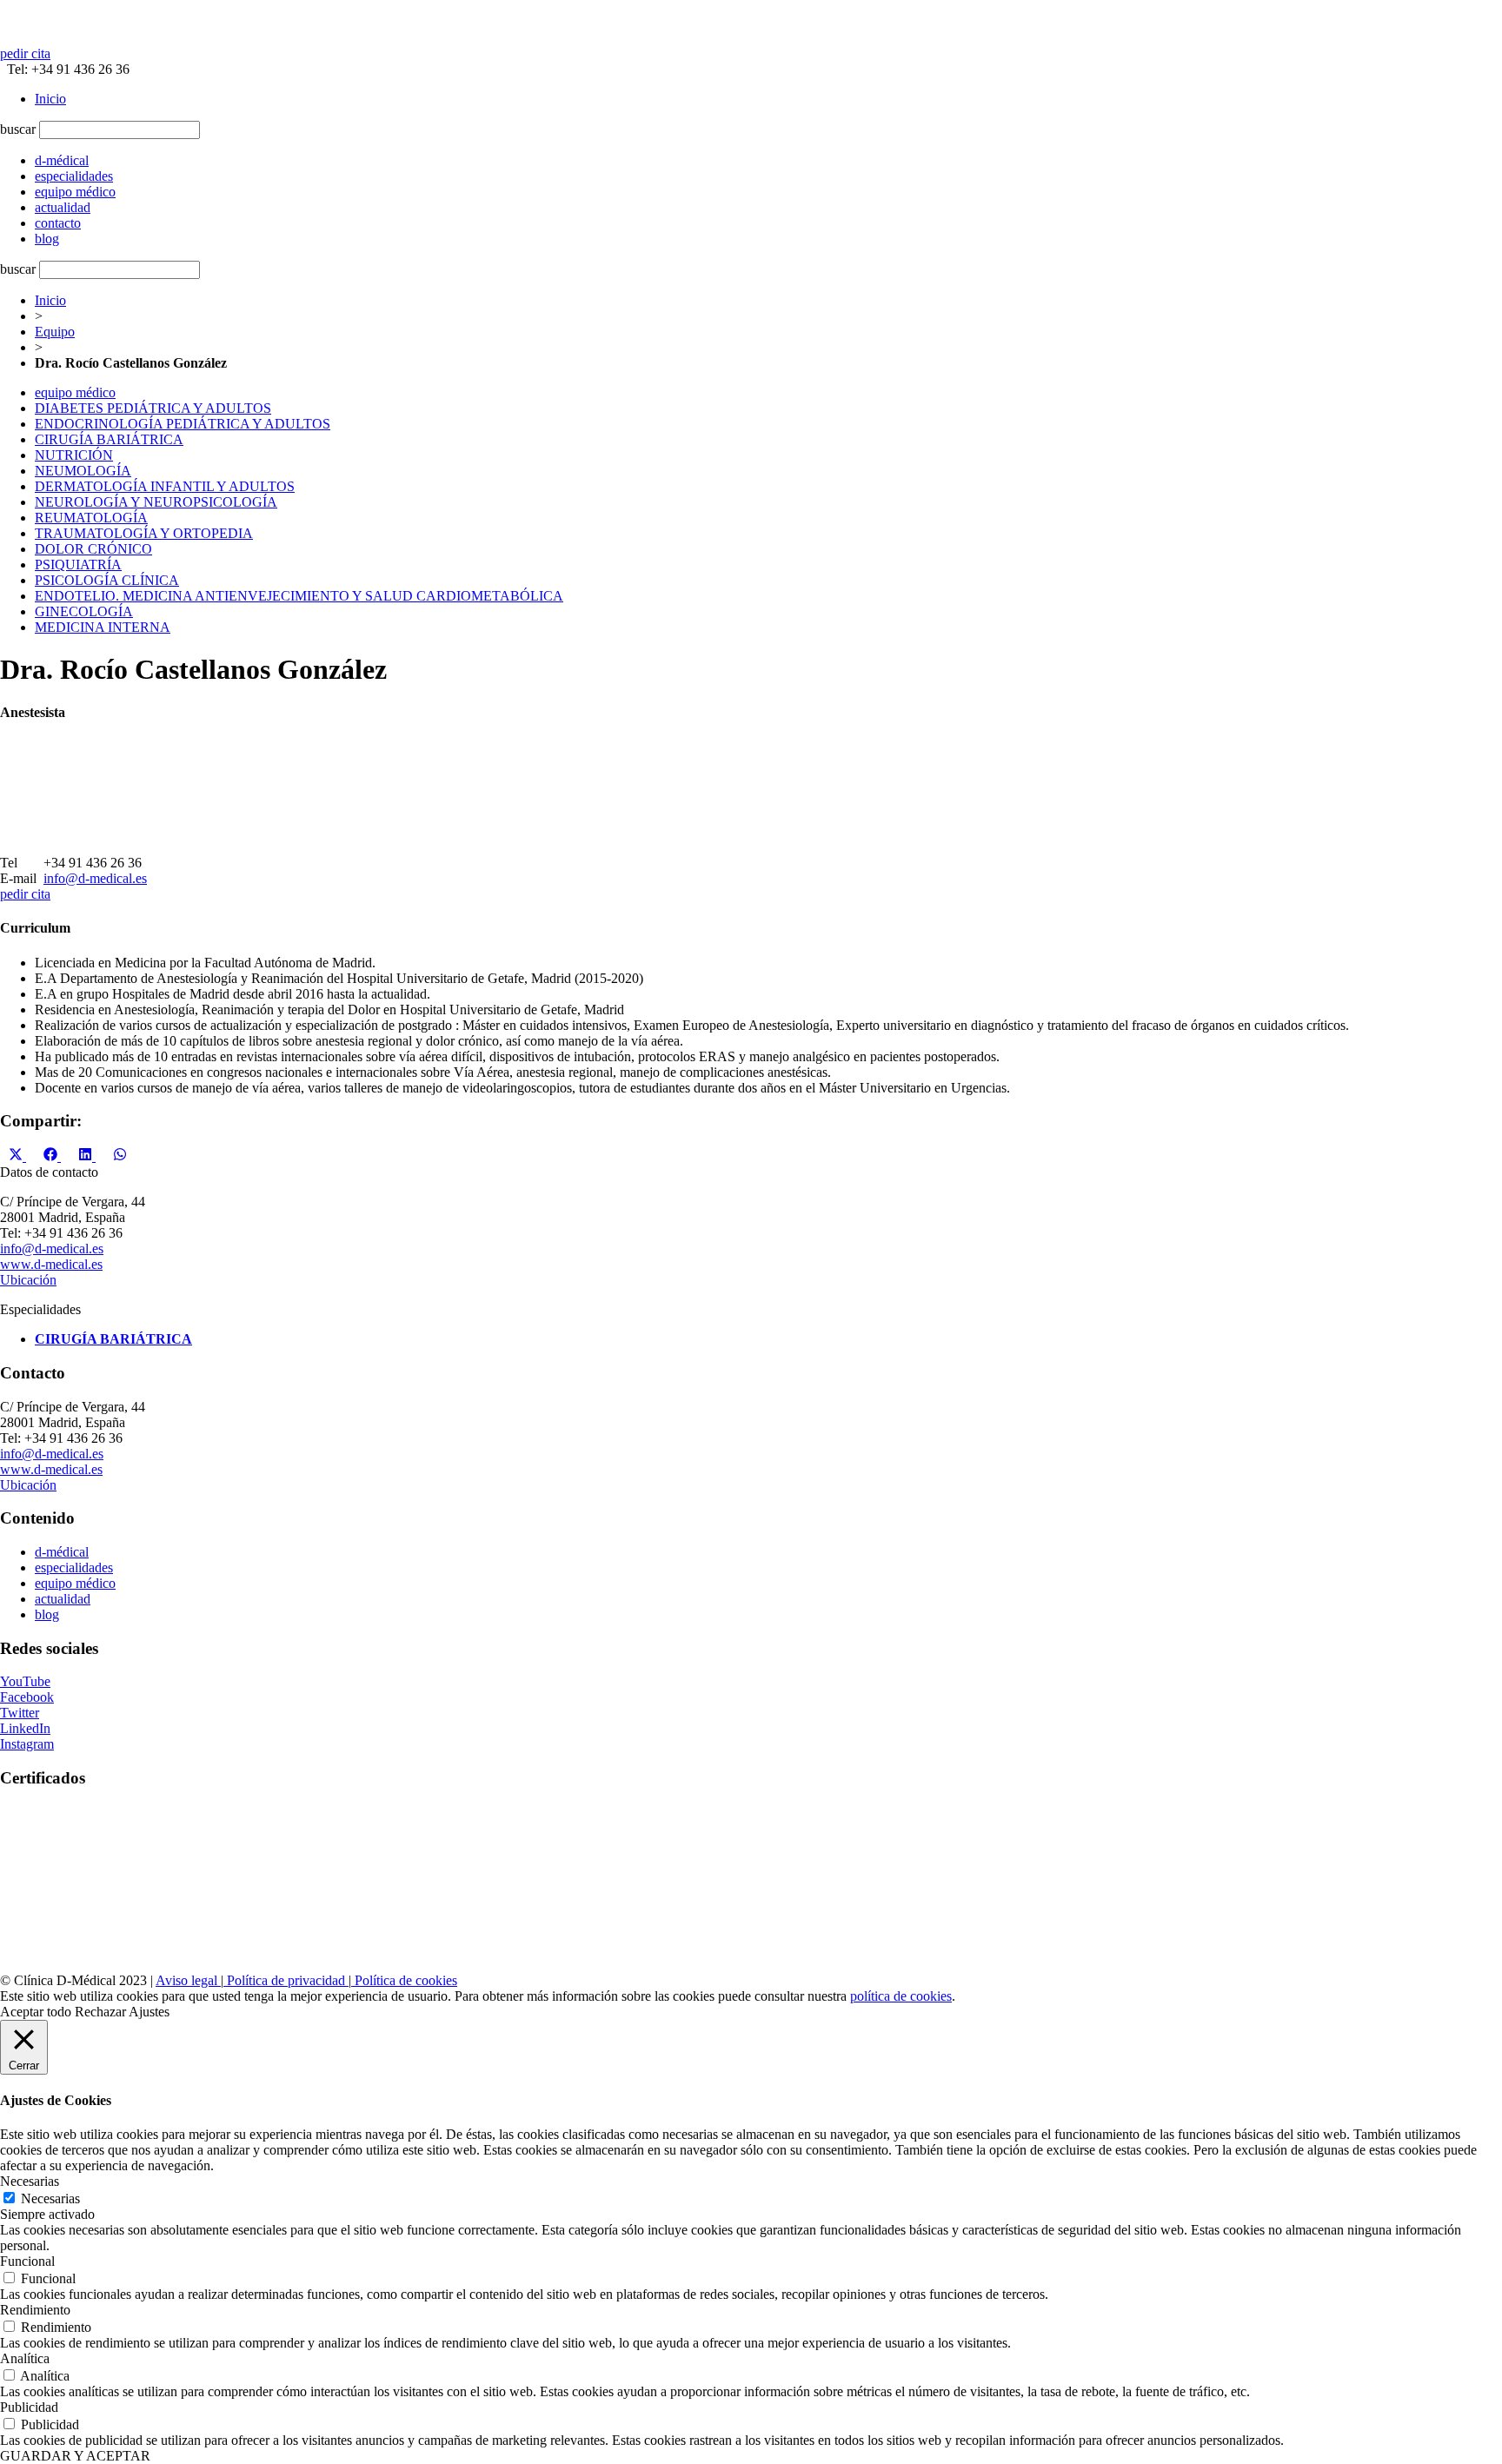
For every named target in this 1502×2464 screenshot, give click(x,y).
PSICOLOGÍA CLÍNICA (107, 580)
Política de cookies (404, 1980)
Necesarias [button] (30, 2181)
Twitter (20, 1713)
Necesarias (50, 2198)
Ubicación (28, 1280)
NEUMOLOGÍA (83, 471)
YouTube (25, 1681)
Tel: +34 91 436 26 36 (65, 69)
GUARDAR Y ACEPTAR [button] (75, 2456)
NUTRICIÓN (74, 455)
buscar (18, 129)
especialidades (74, 1567)
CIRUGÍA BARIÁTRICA (109, 439)
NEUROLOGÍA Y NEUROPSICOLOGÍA (156, 502)
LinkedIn (25, 1728)
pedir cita (25, 53)
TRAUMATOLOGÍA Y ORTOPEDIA (144, 533)
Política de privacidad (286, 1980)
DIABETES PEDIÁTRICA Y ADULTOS (153, 408)
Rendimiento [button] (35, 2310)
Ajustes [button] (149, 2012)
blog (47, 1614)
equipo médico (75, 392)
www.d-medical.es (51, 1264)
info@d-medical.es (95, 878)
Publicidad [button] (29, 2407)
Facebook (27, 1697)
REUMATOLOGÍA (91, 518)
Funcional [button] (27, 2261)
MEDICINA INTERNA (103, 627)
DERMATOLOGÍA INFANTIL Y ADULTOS (165, 486)
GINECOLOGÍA (84, 611)
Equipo (55, 332)
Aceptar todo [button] (36, 2012)
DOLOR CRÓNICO (93, 549)
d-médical (62, 1552)
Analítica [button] (25, 2358)
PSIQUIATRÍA (78, 565)
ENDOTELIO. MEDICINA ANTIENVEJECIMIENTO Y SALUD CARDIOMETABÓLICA (299, 596)
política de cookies (901, 1996)
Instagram (27, 1744)
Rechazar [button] (100, 2012)
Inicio (50, 99)
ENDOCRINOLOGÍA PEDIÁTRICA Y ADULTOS (183, 424)
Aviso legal (188, 1980)
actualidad (63, 1599)
